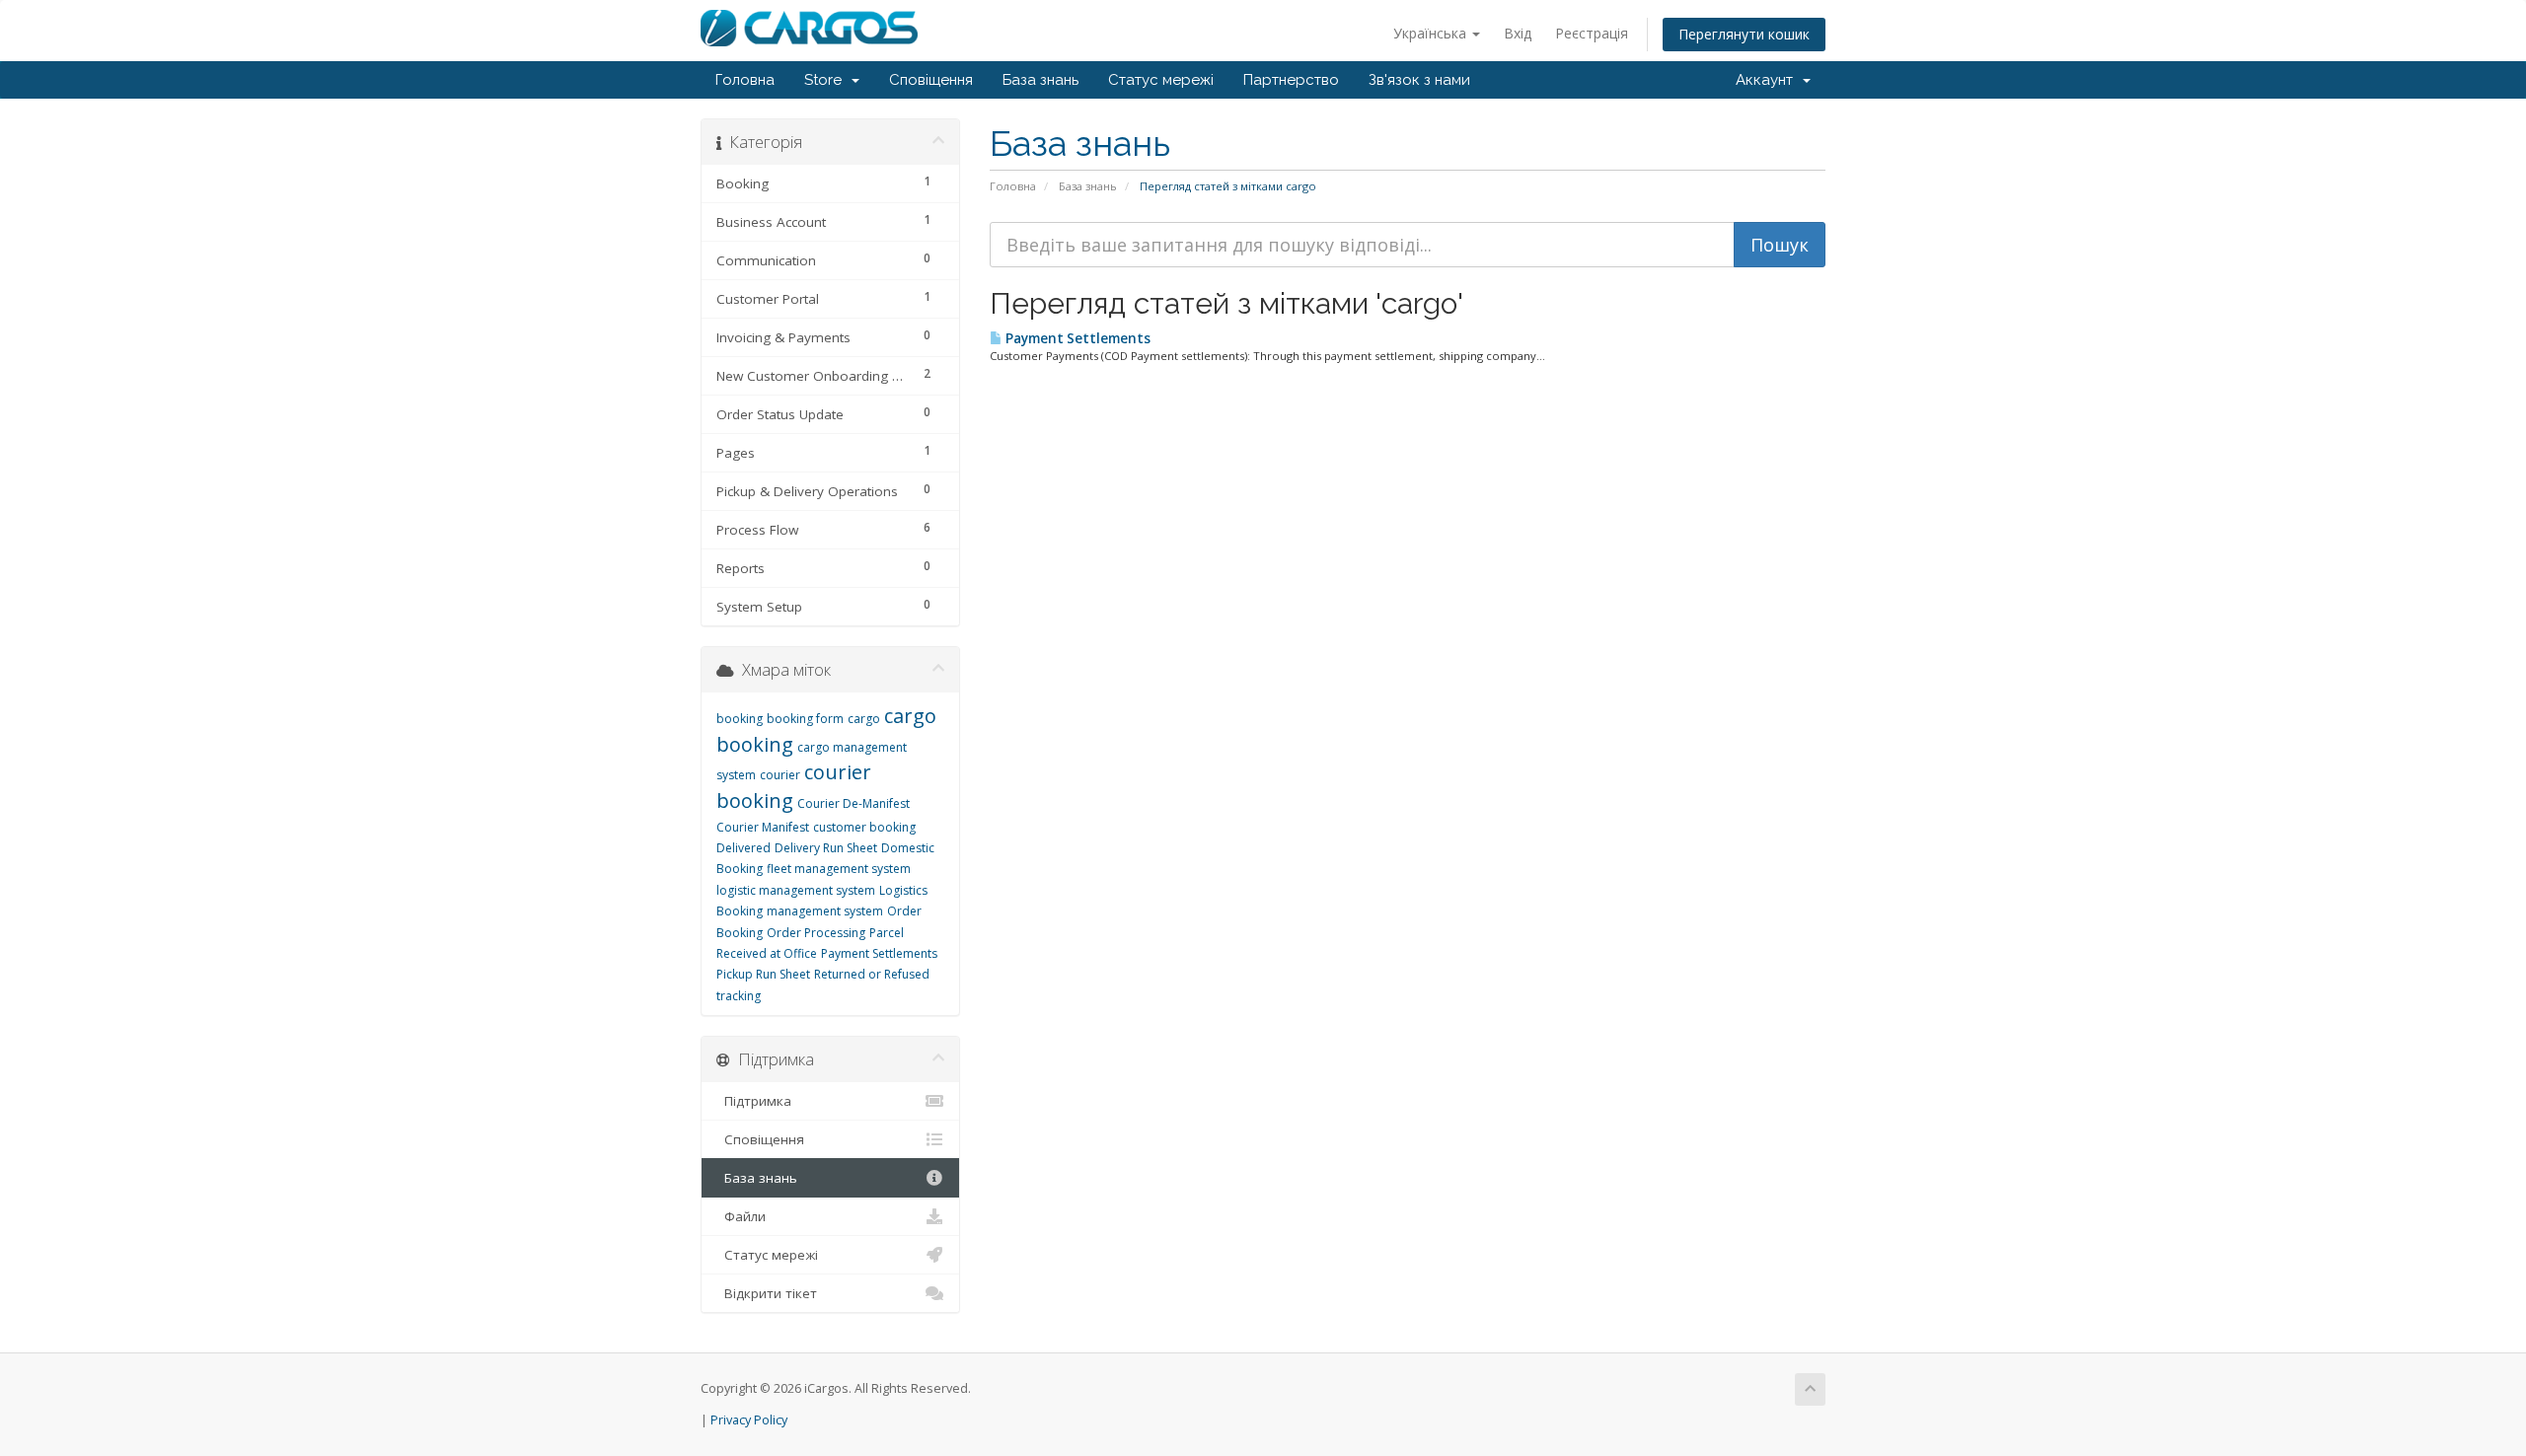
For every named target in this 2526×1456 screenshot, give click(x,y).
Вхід (1518, 33)
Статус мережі (1161, 80)
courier (780, 775)
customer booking (864, 827)
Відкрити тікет (767, 1293)
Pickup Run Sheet (763, 974)
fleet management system (839, 869)
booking (740, 719)
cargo (864, 719)
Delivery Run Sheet (826, 848)
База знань (1040, 80)
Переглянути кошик (1744, 34)
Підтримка (754, 1101)
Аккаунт (1768, 80)
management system (825, 911)
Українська (1432, 33)
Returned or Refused (872, 974)
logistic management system (796, 890)
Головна (745, 80)
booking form (805, 719)
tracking (739, 996)
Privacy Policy (749, 1420)
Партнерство (1291, 80)
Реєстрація (1592, 33)
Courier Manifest (763, 827)
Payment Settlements (1077, 338)
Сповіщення (931, 80)
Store (827, 80)
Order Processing (816, 933)
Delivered (743, 848)
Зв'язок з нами (1419, 80)
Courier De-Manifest (854, 803)
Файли (741, 1216)
